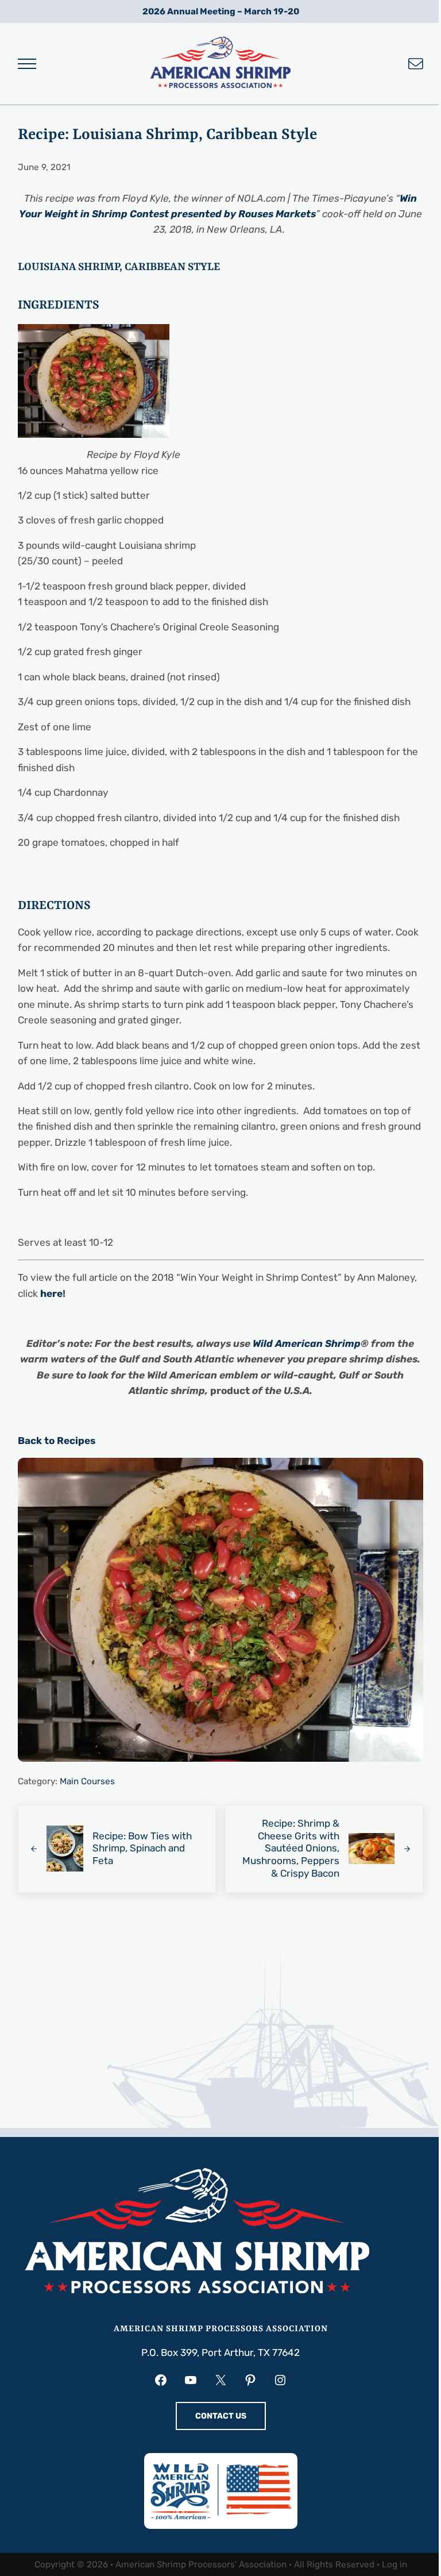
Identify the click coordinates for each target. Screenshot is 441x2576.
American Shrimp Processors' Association (201, 2565)
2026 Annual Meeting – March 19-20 (221, 11)
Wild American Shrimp (307, 1343)
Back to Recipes (57, 1441)
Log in (394, 2565)
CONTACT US (221, 2416)
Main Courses (87, 1781)
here (51, 1293)
